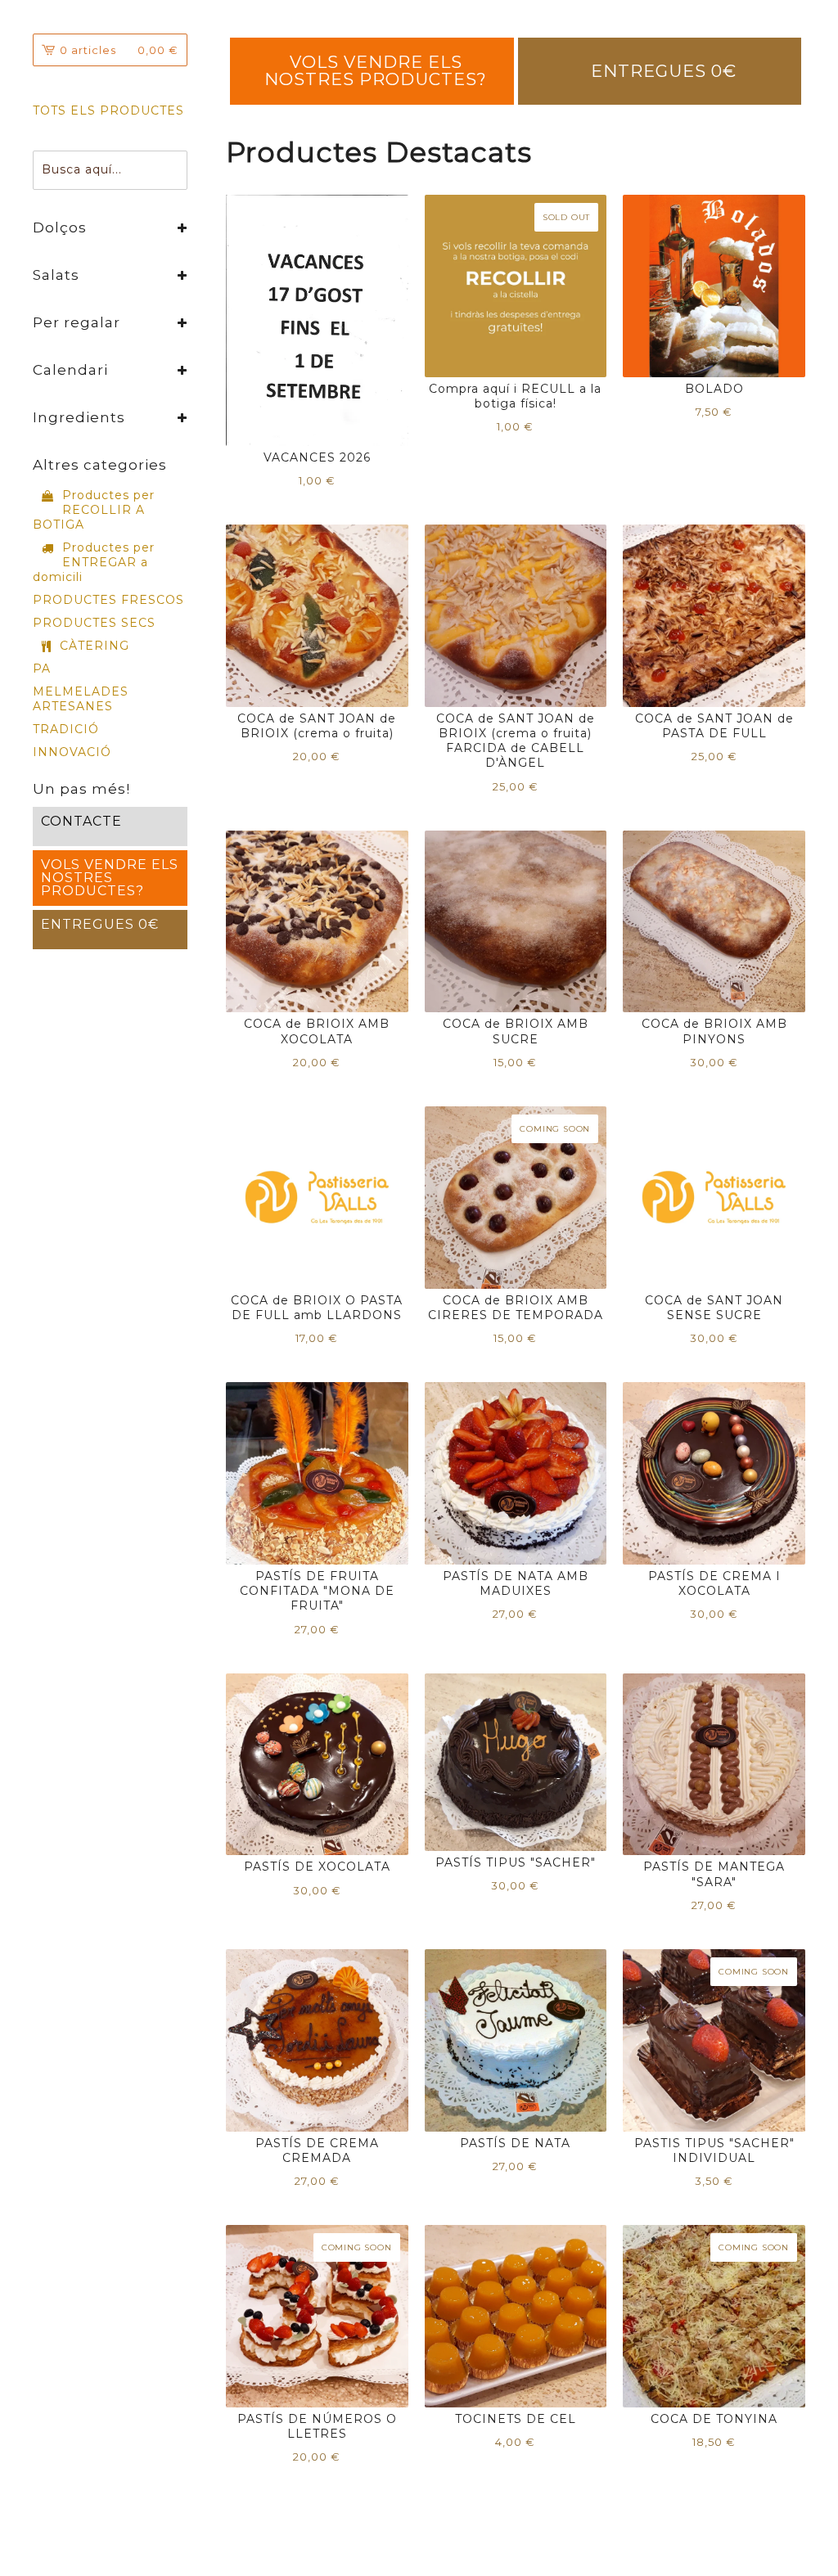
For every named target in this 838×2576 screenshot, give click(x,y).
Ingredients (79, 417)
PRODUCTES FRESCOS (108, 600)
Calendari (70, 370)
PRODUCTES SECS (94, 623)
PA (42, 669)
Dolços (60, 227)
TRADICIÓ (66, 729)
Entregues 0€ (664, 71)
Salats (56, 275)
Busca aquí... (82, 169)
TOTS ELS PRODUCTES (108, 110)
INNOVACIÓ (72, 752)
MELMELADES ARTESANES (81, 699)
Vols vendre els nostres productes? (376, 70)
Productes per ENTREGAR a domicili (94, 562)
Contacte (81, 821)
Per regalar (77, 322)
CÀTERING (95, 646)
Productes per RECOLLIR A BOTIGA (94, 510)
